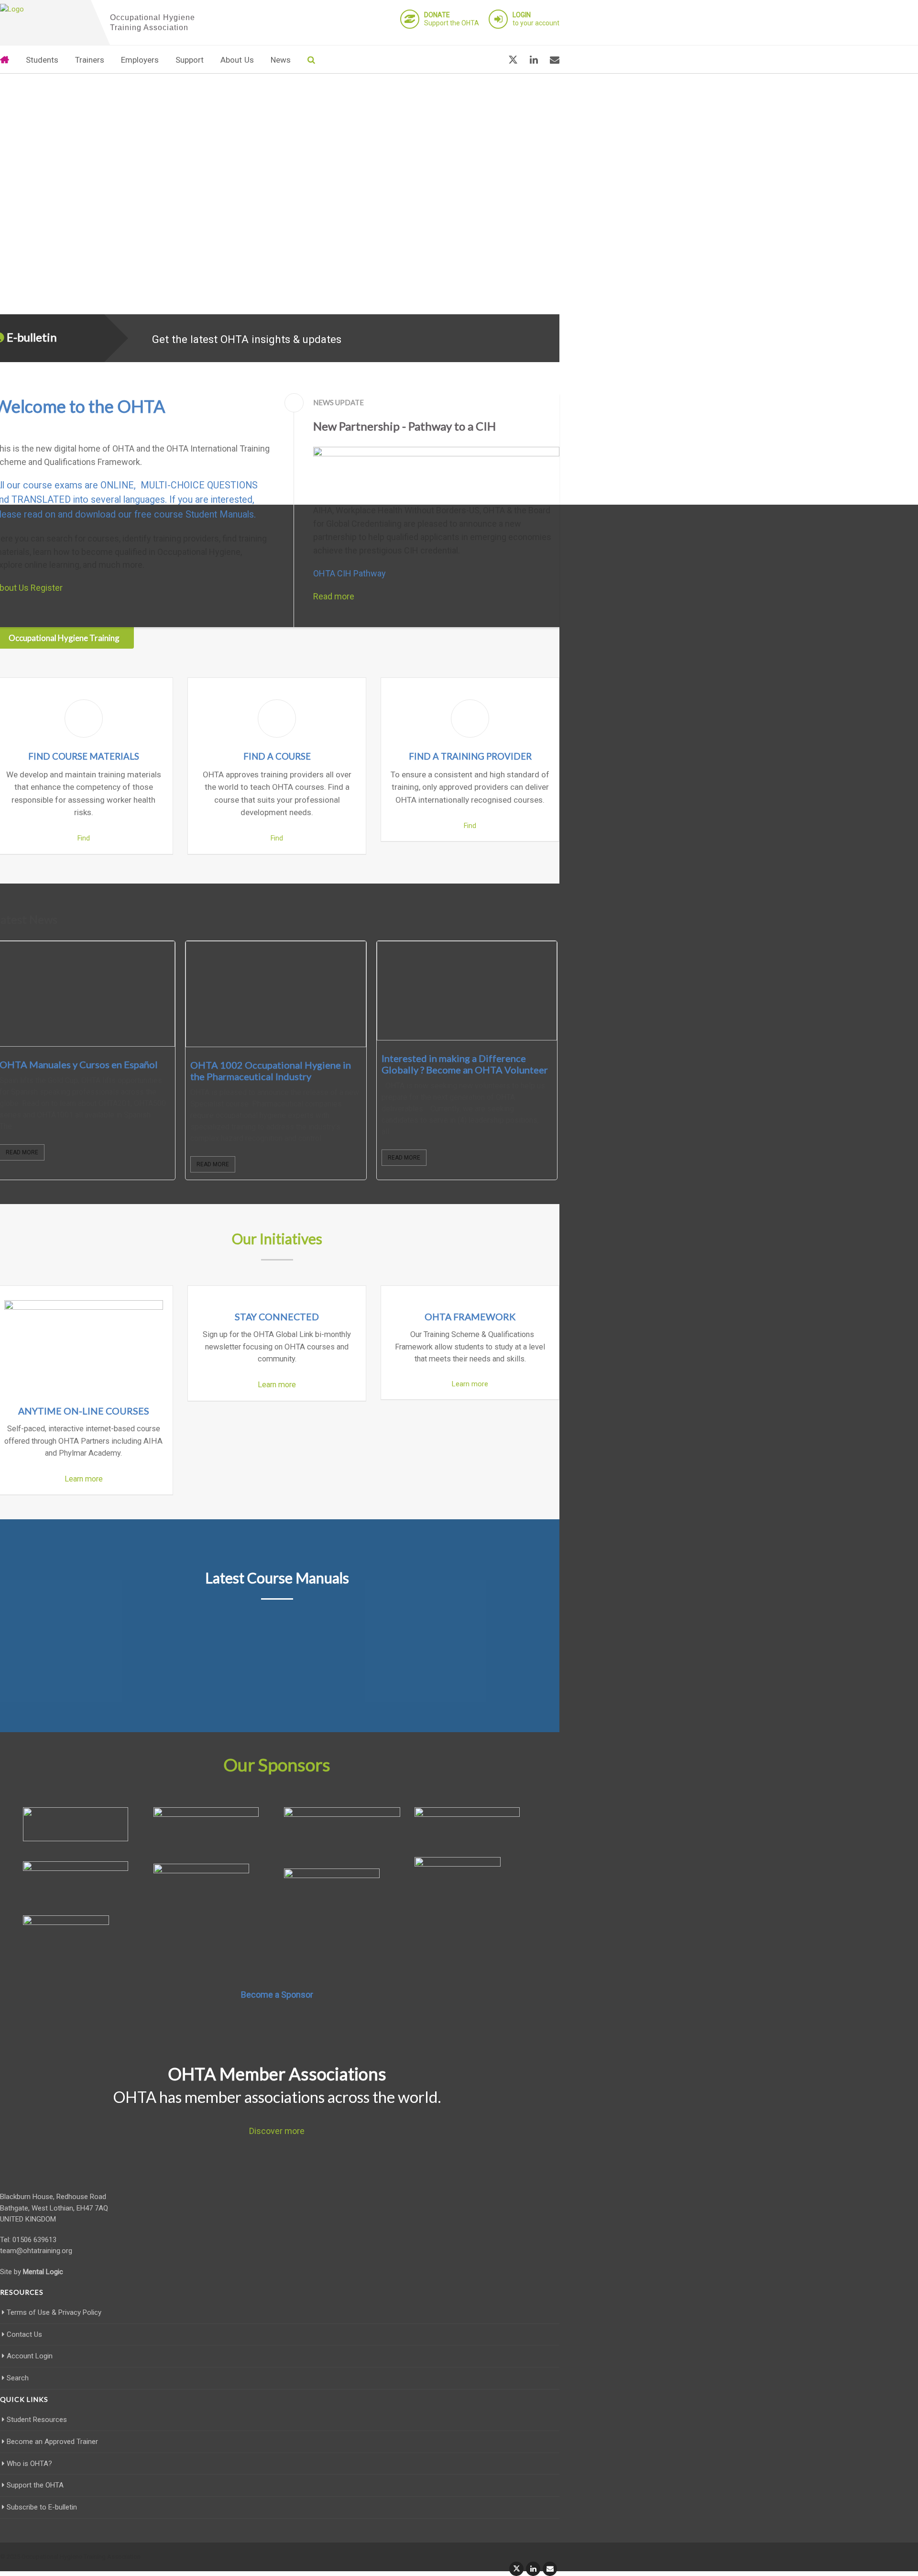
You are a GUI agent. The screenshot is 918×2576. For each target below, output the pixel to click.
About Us (237, 60)
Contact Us (24, 2334)
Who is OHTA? (29, 2464)
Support (190, 60)
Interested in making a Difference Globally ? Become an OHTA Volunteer (465, 1064)
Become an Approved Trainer (52, 2442)
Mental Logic (43, 2272)
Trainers (90, 60)
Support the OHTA (452, 19)
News (281, 60)
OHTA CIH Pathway (350, 573)
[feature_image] (276, 994)
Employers (140, 60)
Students (42, 60)
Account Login (30, 2356)
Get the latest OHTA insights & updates (247, 339)
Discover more (277, 2131)
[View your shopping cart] (490, 60)
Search (18, 2378)
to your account (536, 19)
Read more (334, 596)
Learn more (84, 1479)
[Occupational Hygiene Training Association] (43, 10)
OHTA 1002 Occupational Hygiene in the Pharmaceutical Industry (271, 1071)
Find (84, 838)
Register (47, 588)
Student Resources (37, 2420)
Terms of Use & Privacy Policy (54, 2312)
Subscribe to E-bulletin (42, 2507)
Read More (213, 1164)
